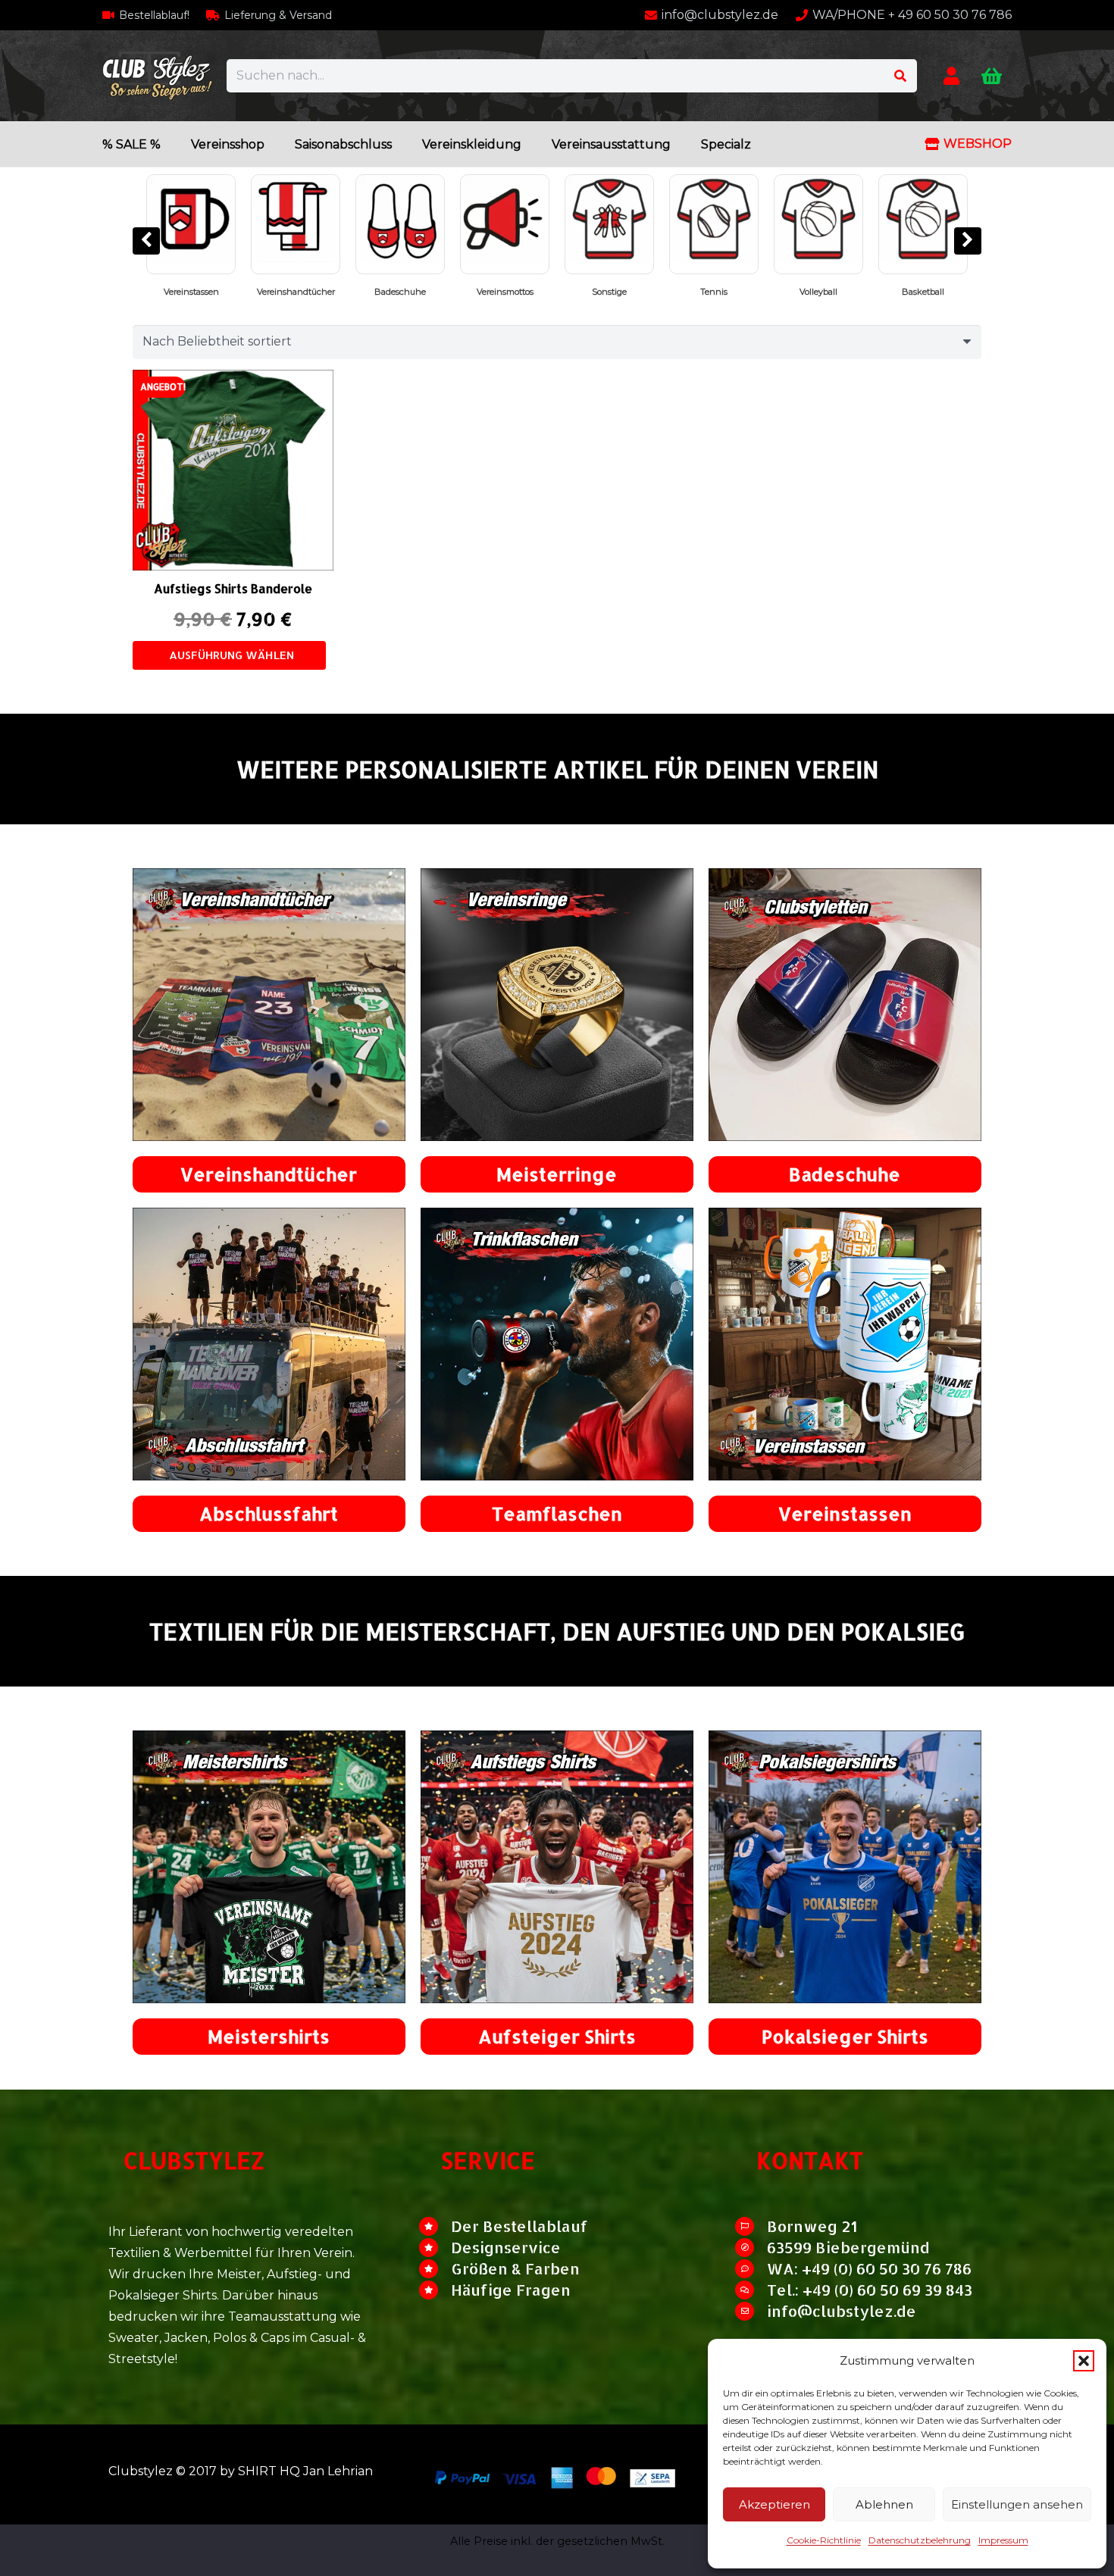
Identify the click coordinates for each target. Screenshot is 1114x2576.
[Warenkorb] (992, 76)
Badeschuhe (845, 1174)
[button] (1084, 2361)
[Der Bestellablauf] (435, 2226)
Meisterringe (557, 1174)
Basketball (609, 292)
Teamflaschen (557, 1513)
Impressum (1003, 2540)
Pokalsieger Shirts (923, 292)
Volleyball (505, 292)
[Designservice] (435, 2248)
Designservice (506, 2247)
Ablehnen (884, 2504)
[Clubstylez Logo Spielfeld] (157, 76)
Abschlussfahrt (269, 1513)
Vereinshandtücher (269, 1174)
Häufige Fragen (511, 2290)
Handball (714, 292)
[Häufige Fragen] (435, 2290)
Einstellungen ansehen (1017, 2504)
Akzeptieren (774, 2504)
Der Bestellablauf (519, 2226)
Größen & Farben (515, 2268)
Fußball (818, 292)
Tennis (400, 292)
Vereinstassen (845, 1513)
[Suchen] (900, 76)
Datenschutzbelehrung (920, 2540)
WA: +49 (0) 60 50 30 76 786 (869, 2268)
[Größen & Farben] (435, 2269)
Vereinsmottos (191, 292)
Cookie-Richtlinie (824, 2540)
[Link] (951, 75)
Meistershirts (269, 2036)
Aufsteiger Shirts (557, 2036)
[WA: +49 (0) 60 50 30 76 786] (751, 2269)
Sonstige (296, 292)
